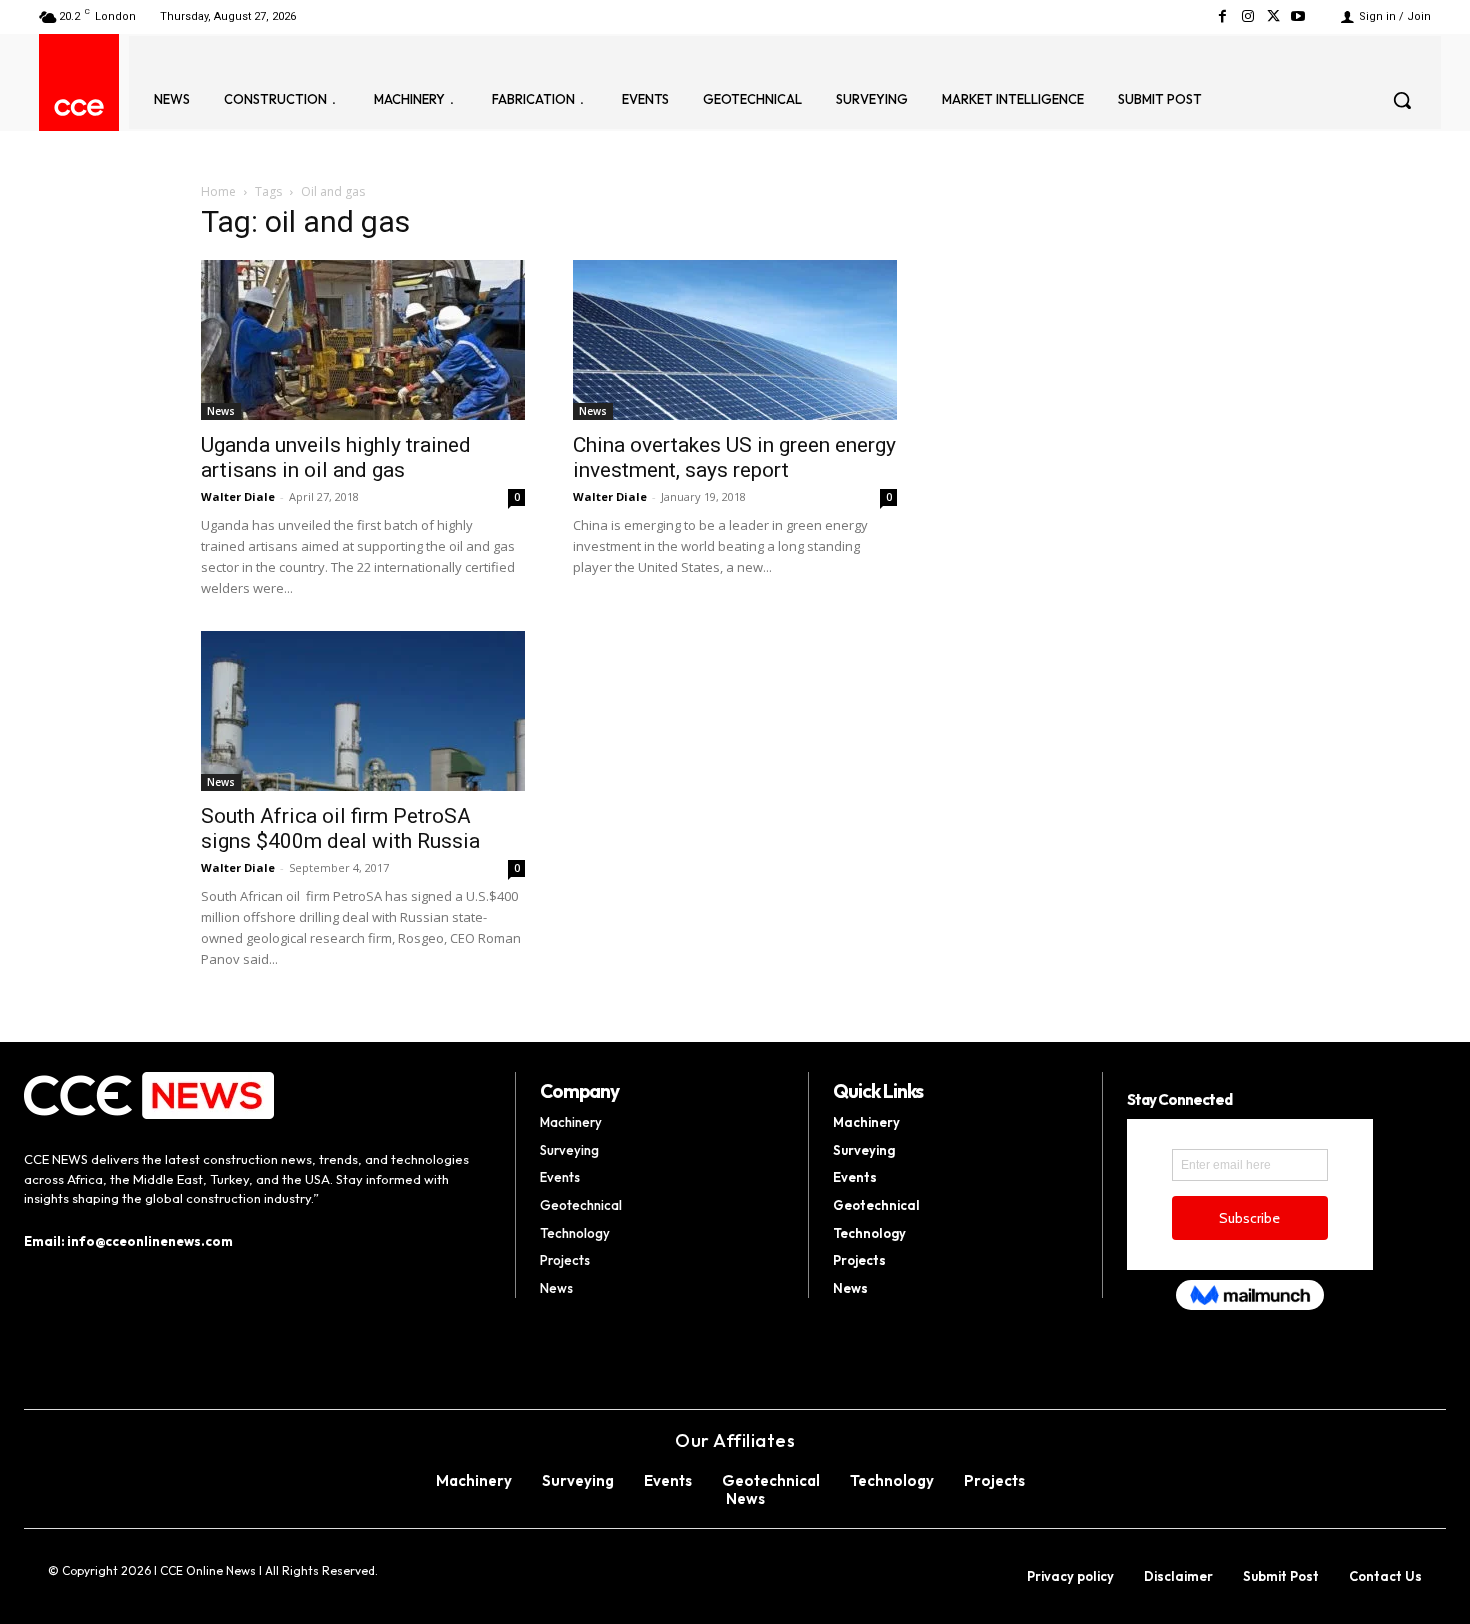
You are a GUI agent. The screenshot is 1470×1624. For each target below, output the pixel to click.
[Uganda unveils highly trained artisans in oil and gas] (363, 340)
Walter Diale (238, 496)
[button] (1402, 100)
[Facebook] (1222, 16)
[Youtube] (1298, 16)
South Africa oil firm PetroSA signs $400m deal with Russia (340, 828)
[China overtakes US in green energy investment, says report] (735, 340)
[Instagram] (1247, 16)
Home (218, 191)
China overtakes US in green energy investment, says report (734, 457)
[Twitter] (1273, 16)
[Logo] (79, 107)
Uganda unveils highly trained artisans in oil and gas (336, 457)
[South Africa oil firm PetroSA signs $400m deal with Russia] (363, 711)
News (221, 411)
